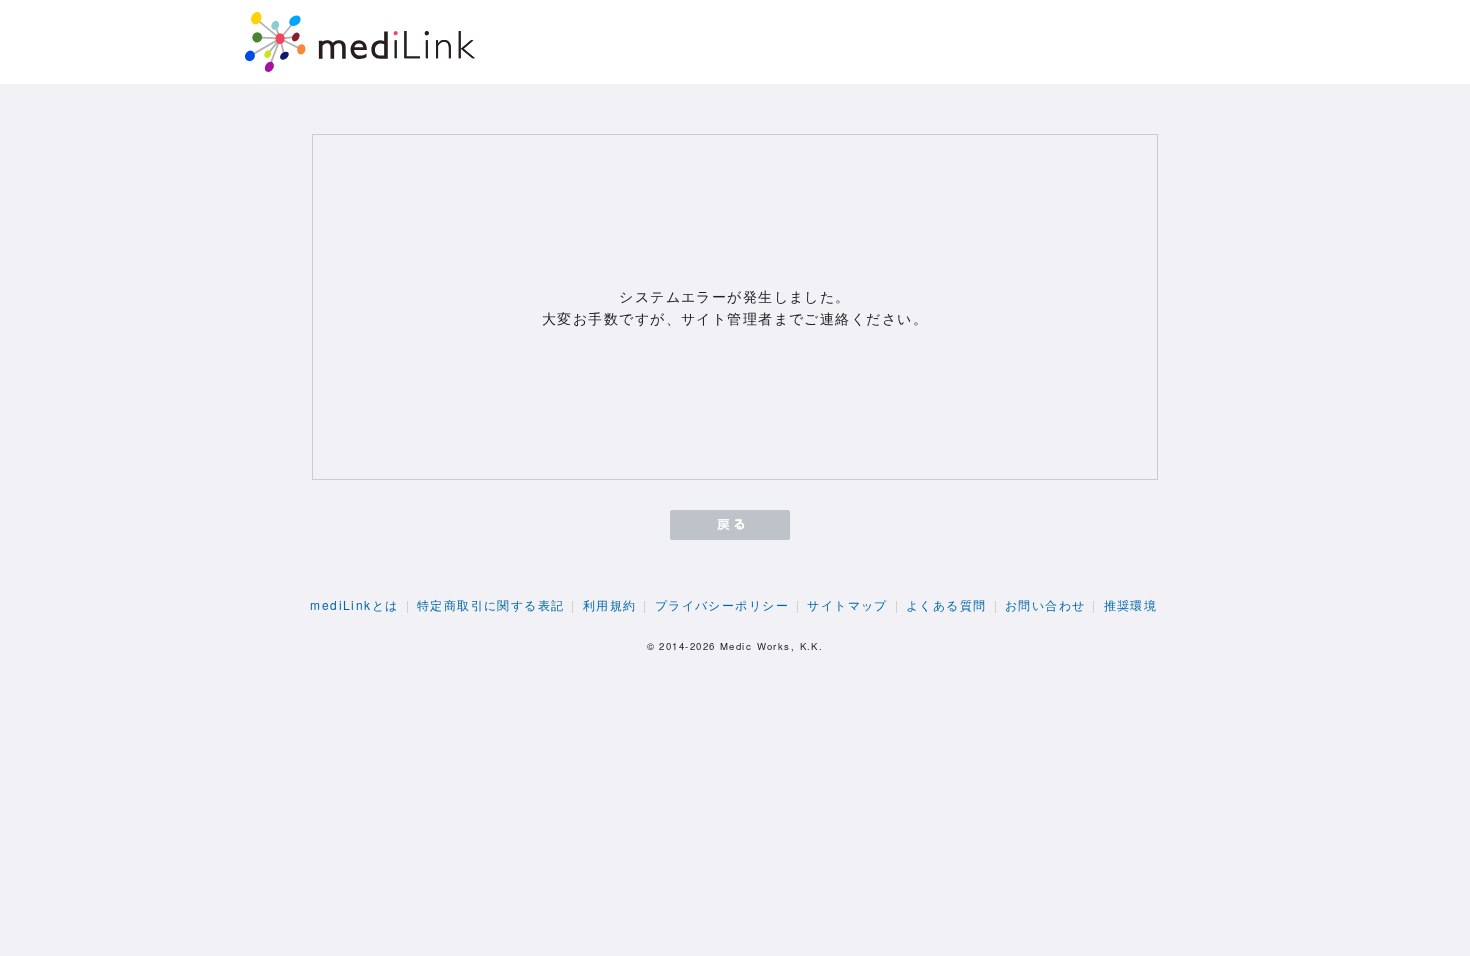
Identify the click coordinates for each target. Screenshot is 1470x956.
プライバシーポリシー (722, 604)
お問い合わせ (1045, 604)
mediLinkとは (354, 604)
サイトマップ (847, 604)
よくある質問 (946, 604)
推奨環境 (1131, 604)
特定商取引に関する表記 (491, 604)
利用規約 (610, 604)
